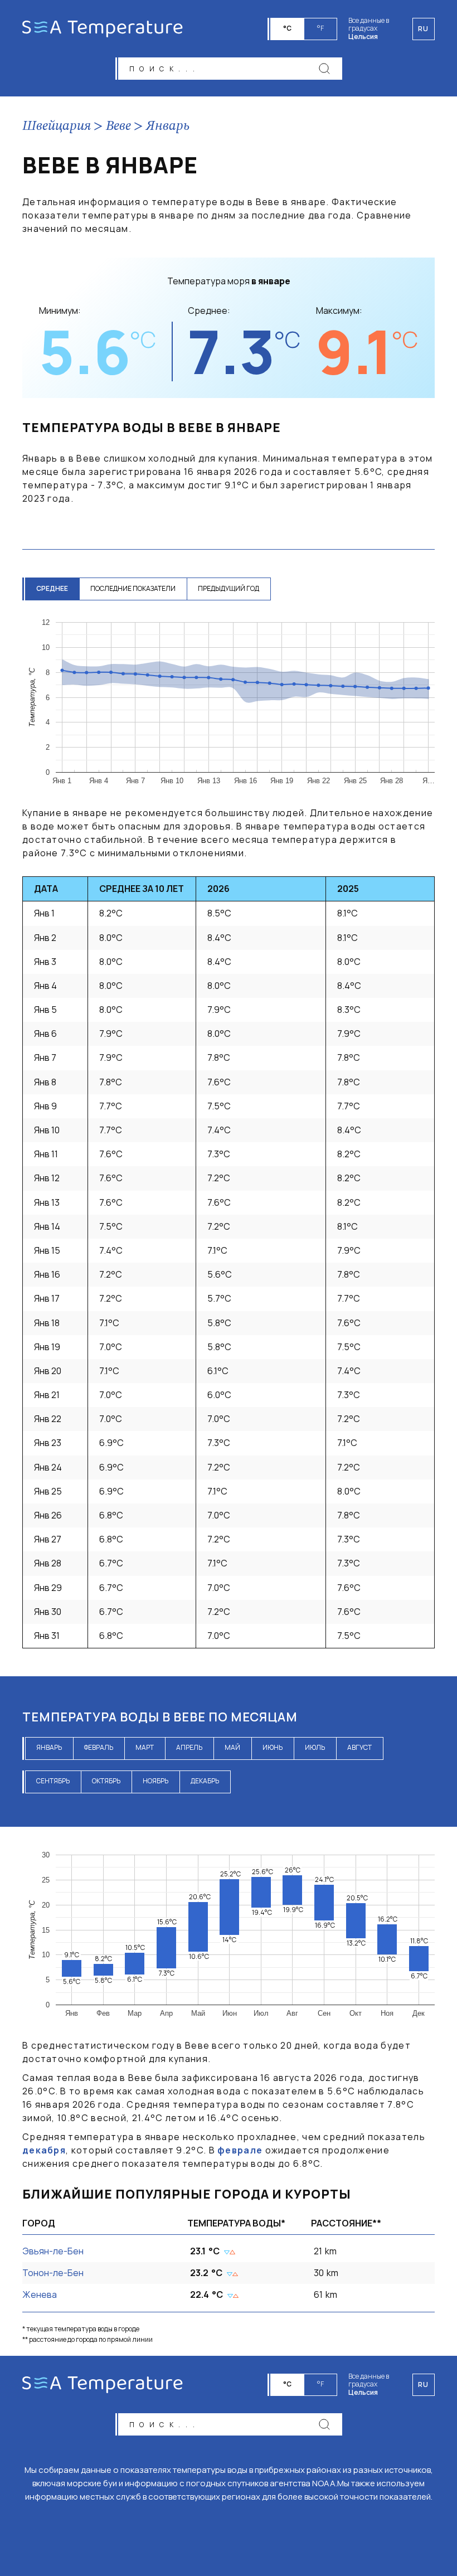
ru (424, 2385)
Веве (118, 127)
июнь (273, 1747)
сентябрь (53, 1781)
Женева (40, 2294)
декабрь (205, 1781)
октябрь (106, 1781)
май (232, 1747)
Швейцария (57, 127)
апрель (189, 1747)
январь (49, 1747)
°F (320, 28)
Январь (168, 127)
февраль (99, 1747)
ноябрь (155, 1781)
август (359, 1747)
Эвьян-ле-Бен (53, 2251)
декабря (44, 2150)
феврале (240, 2150)
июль (315, 1747)
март (145, 1747)
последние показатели (133, 588)
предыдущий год (229, 588)
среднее (52, 588)
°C (287, 28)
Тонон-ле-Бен (53, 2273)
